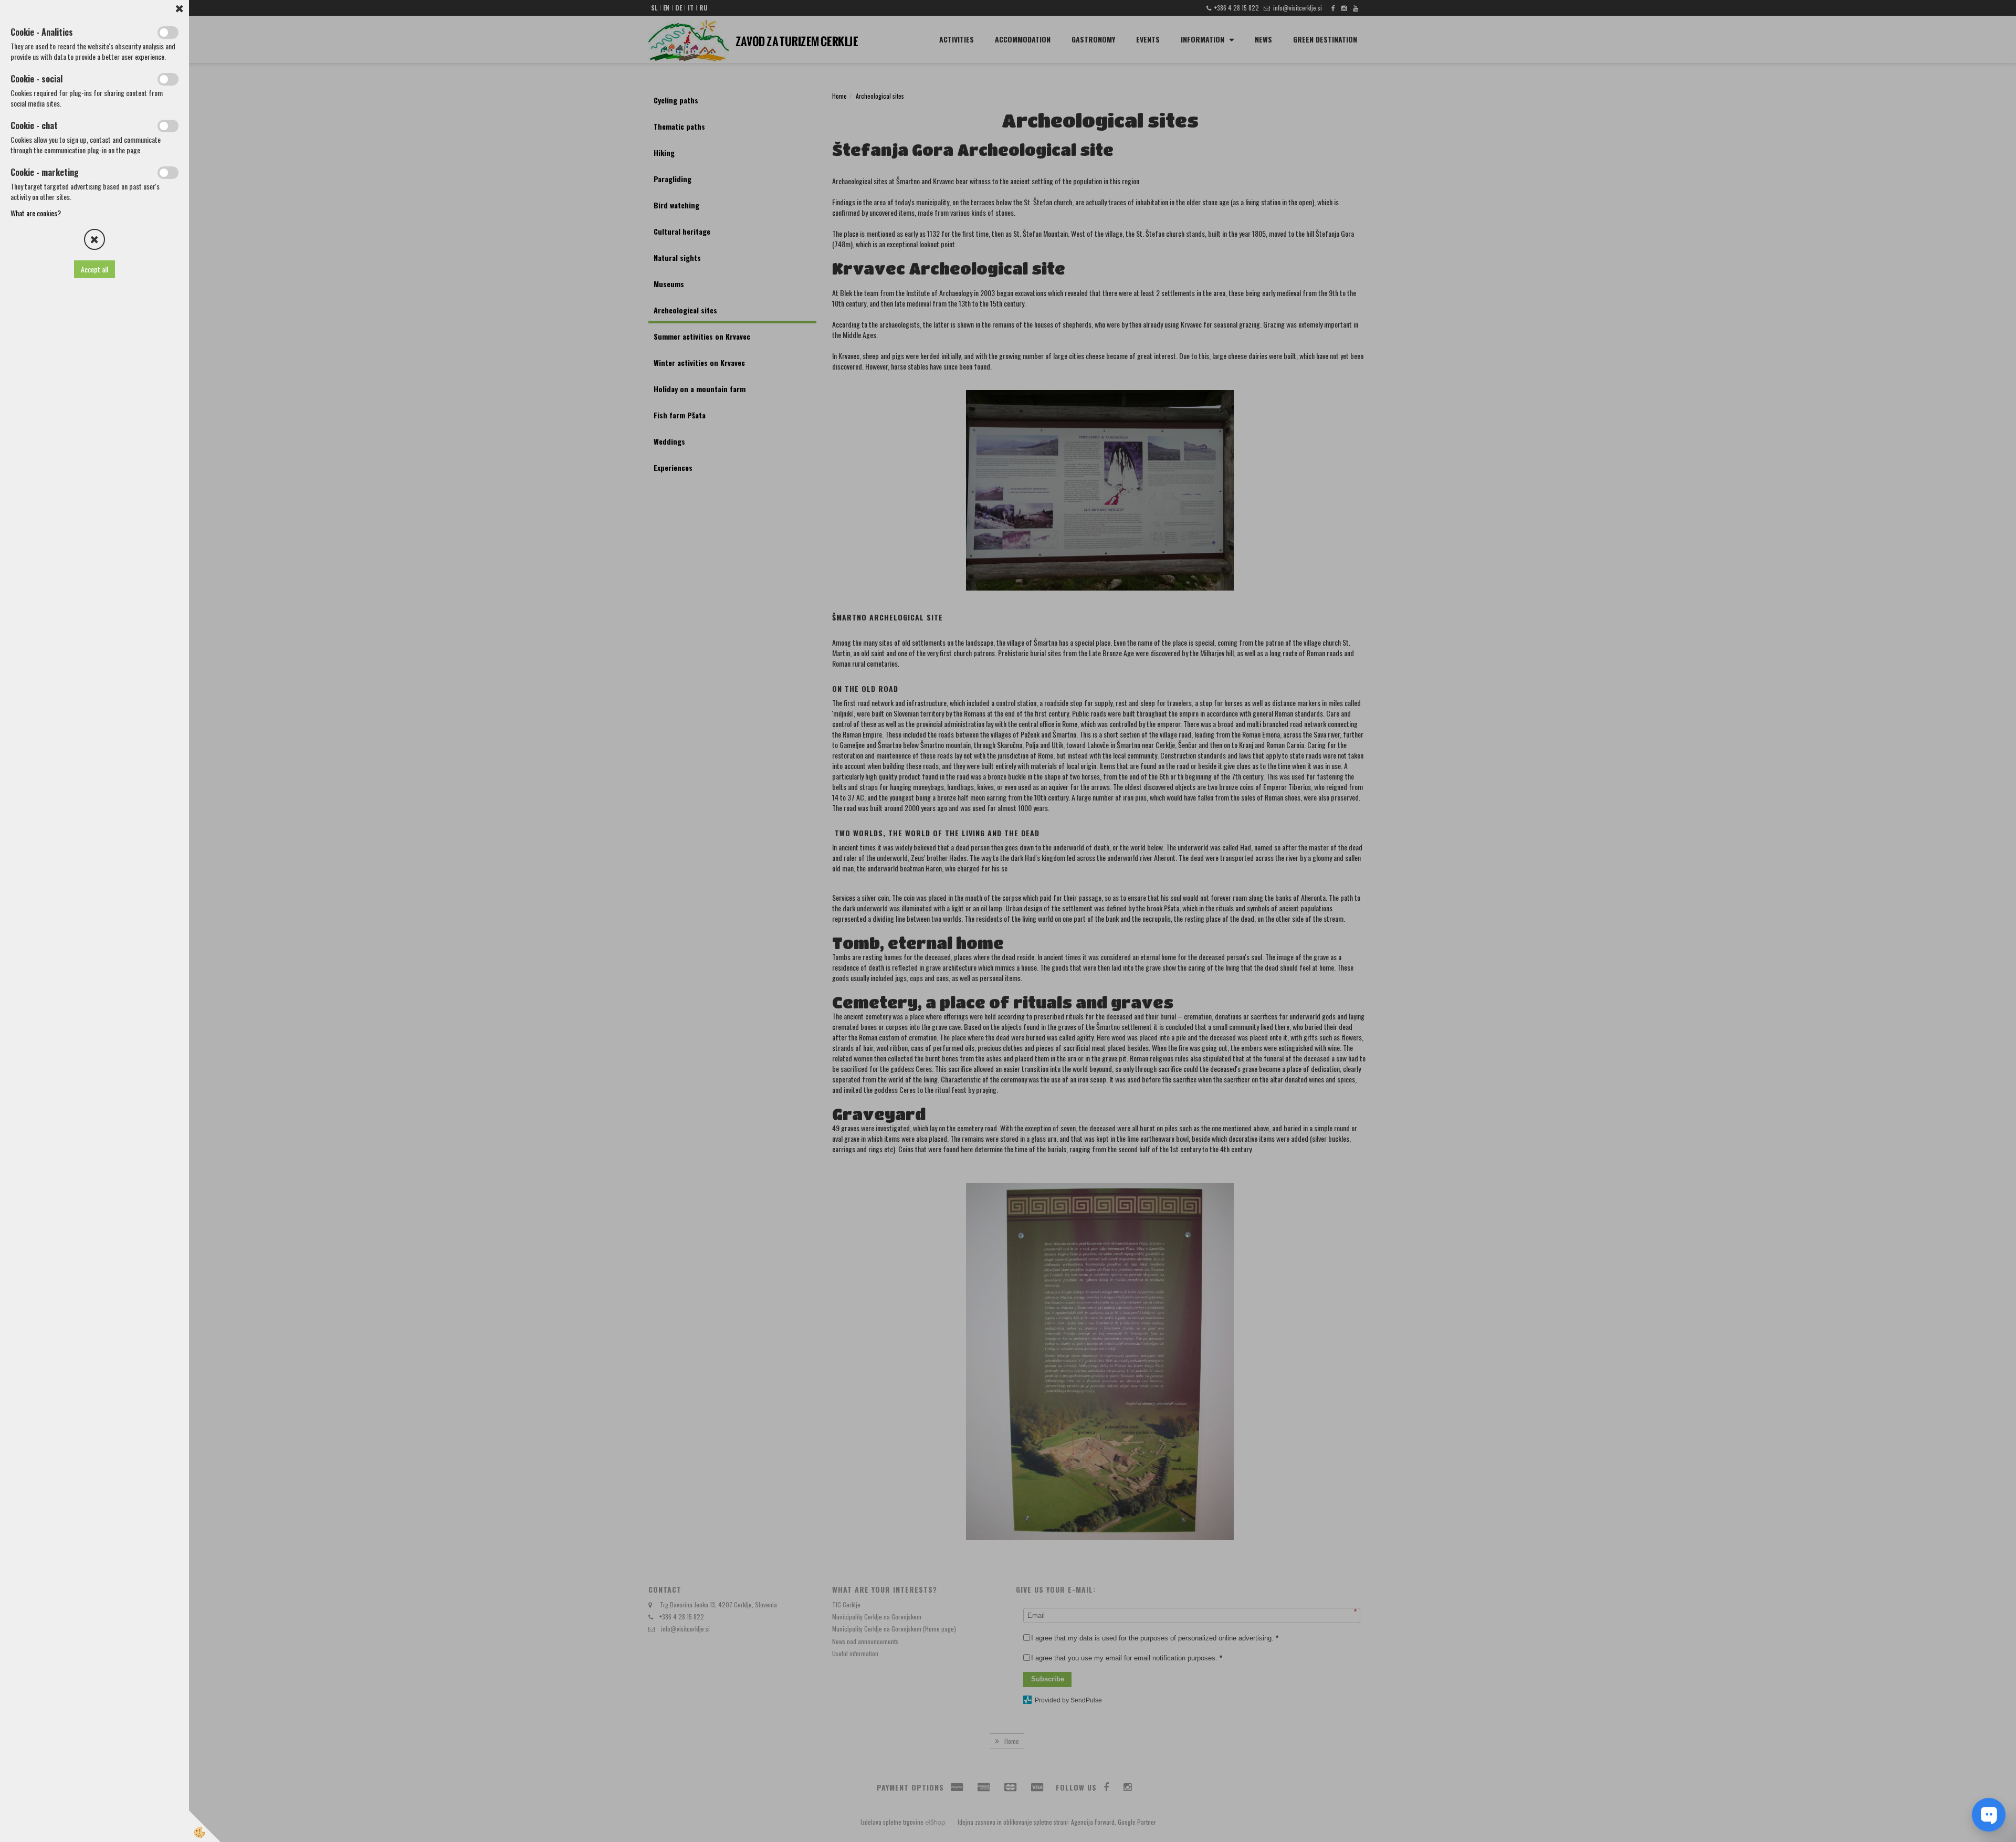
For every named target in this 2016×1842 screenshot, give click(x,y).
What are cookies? (36, 213)
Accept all (94, 269)
